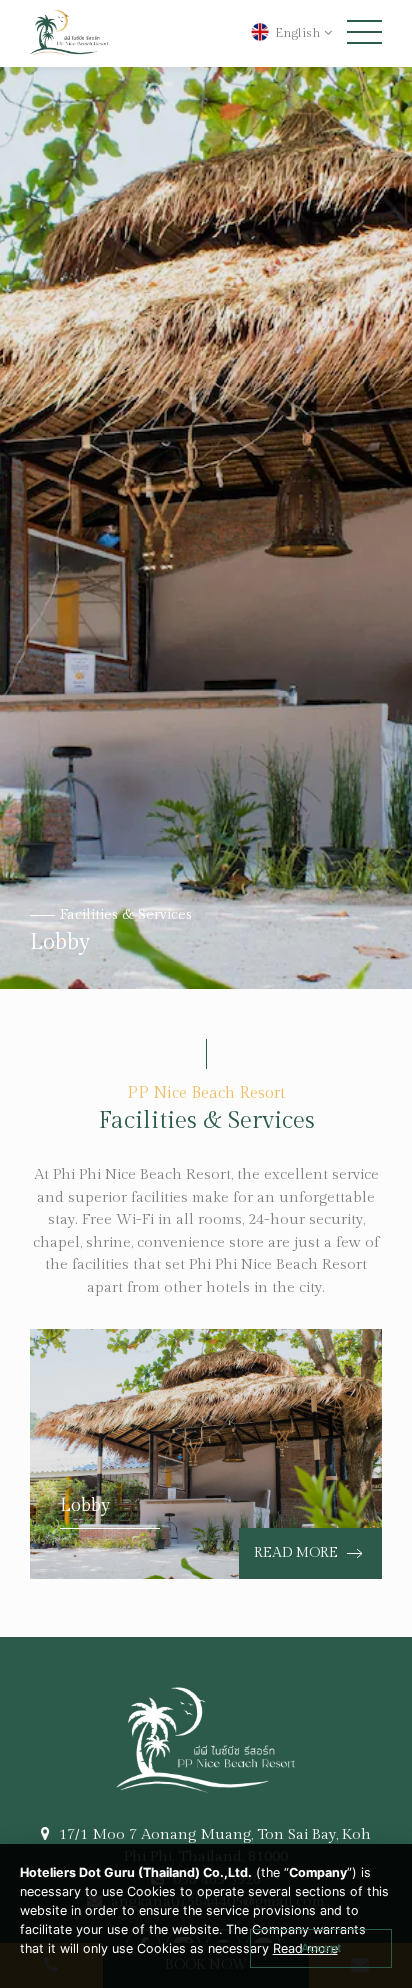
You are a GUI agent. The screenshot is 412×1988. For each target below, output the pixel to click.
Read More (298, 1553)
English (298, 33)
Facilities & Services (126, 915)
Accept (321, 1948)
